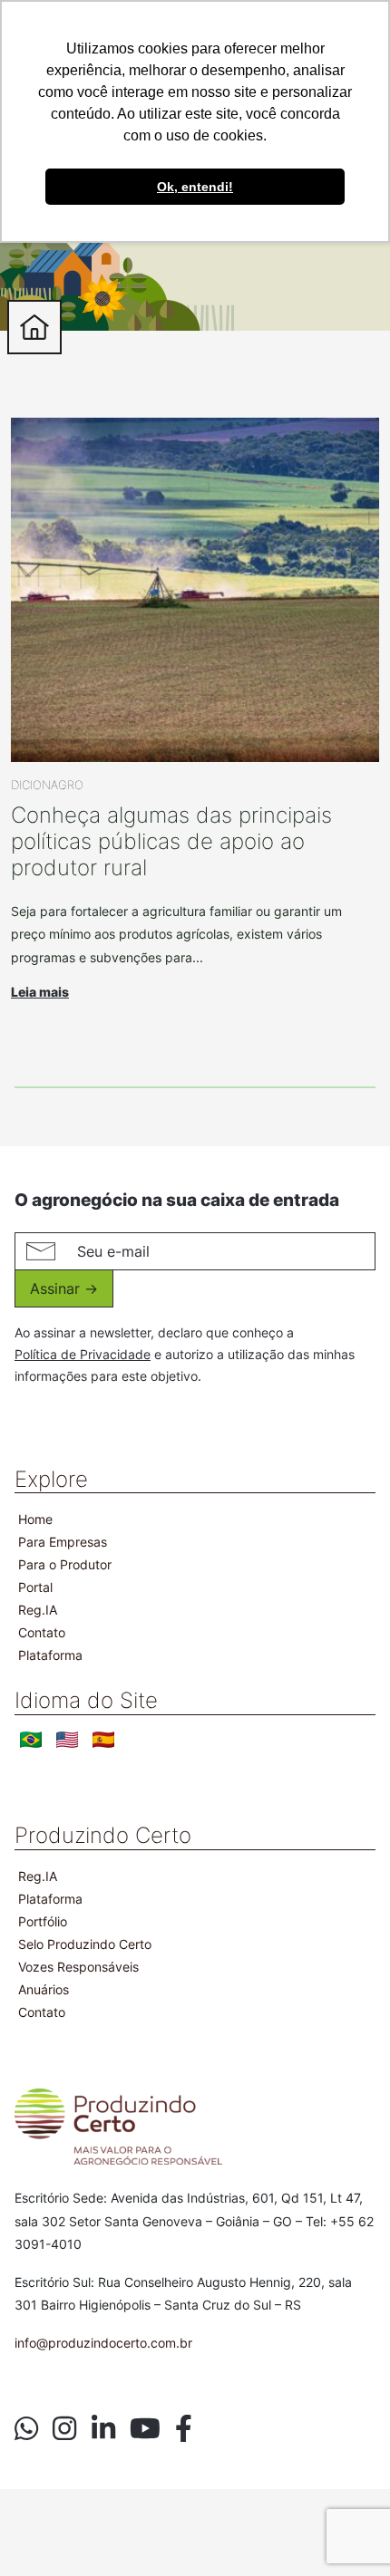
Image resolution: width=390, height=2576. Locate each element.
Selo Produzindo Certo (85, 1944)
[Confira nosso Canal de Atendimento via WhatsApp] (26, 2429)
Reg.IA (38, 1610)
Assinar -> (64, 1288)
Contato (42, 1632)
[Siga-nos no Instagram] (64, 2429)
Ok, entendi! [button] (195, 187)
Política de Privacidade (83, 1354)
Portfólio (43, 1921)
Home (35, 1519)
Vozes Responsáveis (78, 1967)
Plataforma (50, 1655)
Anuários (44, 1989)
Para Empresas (63, 1542)
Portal (35, 1587)
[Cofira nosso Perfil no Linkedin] (103, 2429)
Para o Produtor (65, 1564)
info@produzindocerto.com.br (103, 2343)
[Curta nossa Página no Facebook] (184, 2429)
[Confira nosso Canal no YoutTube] (145, 2429)
